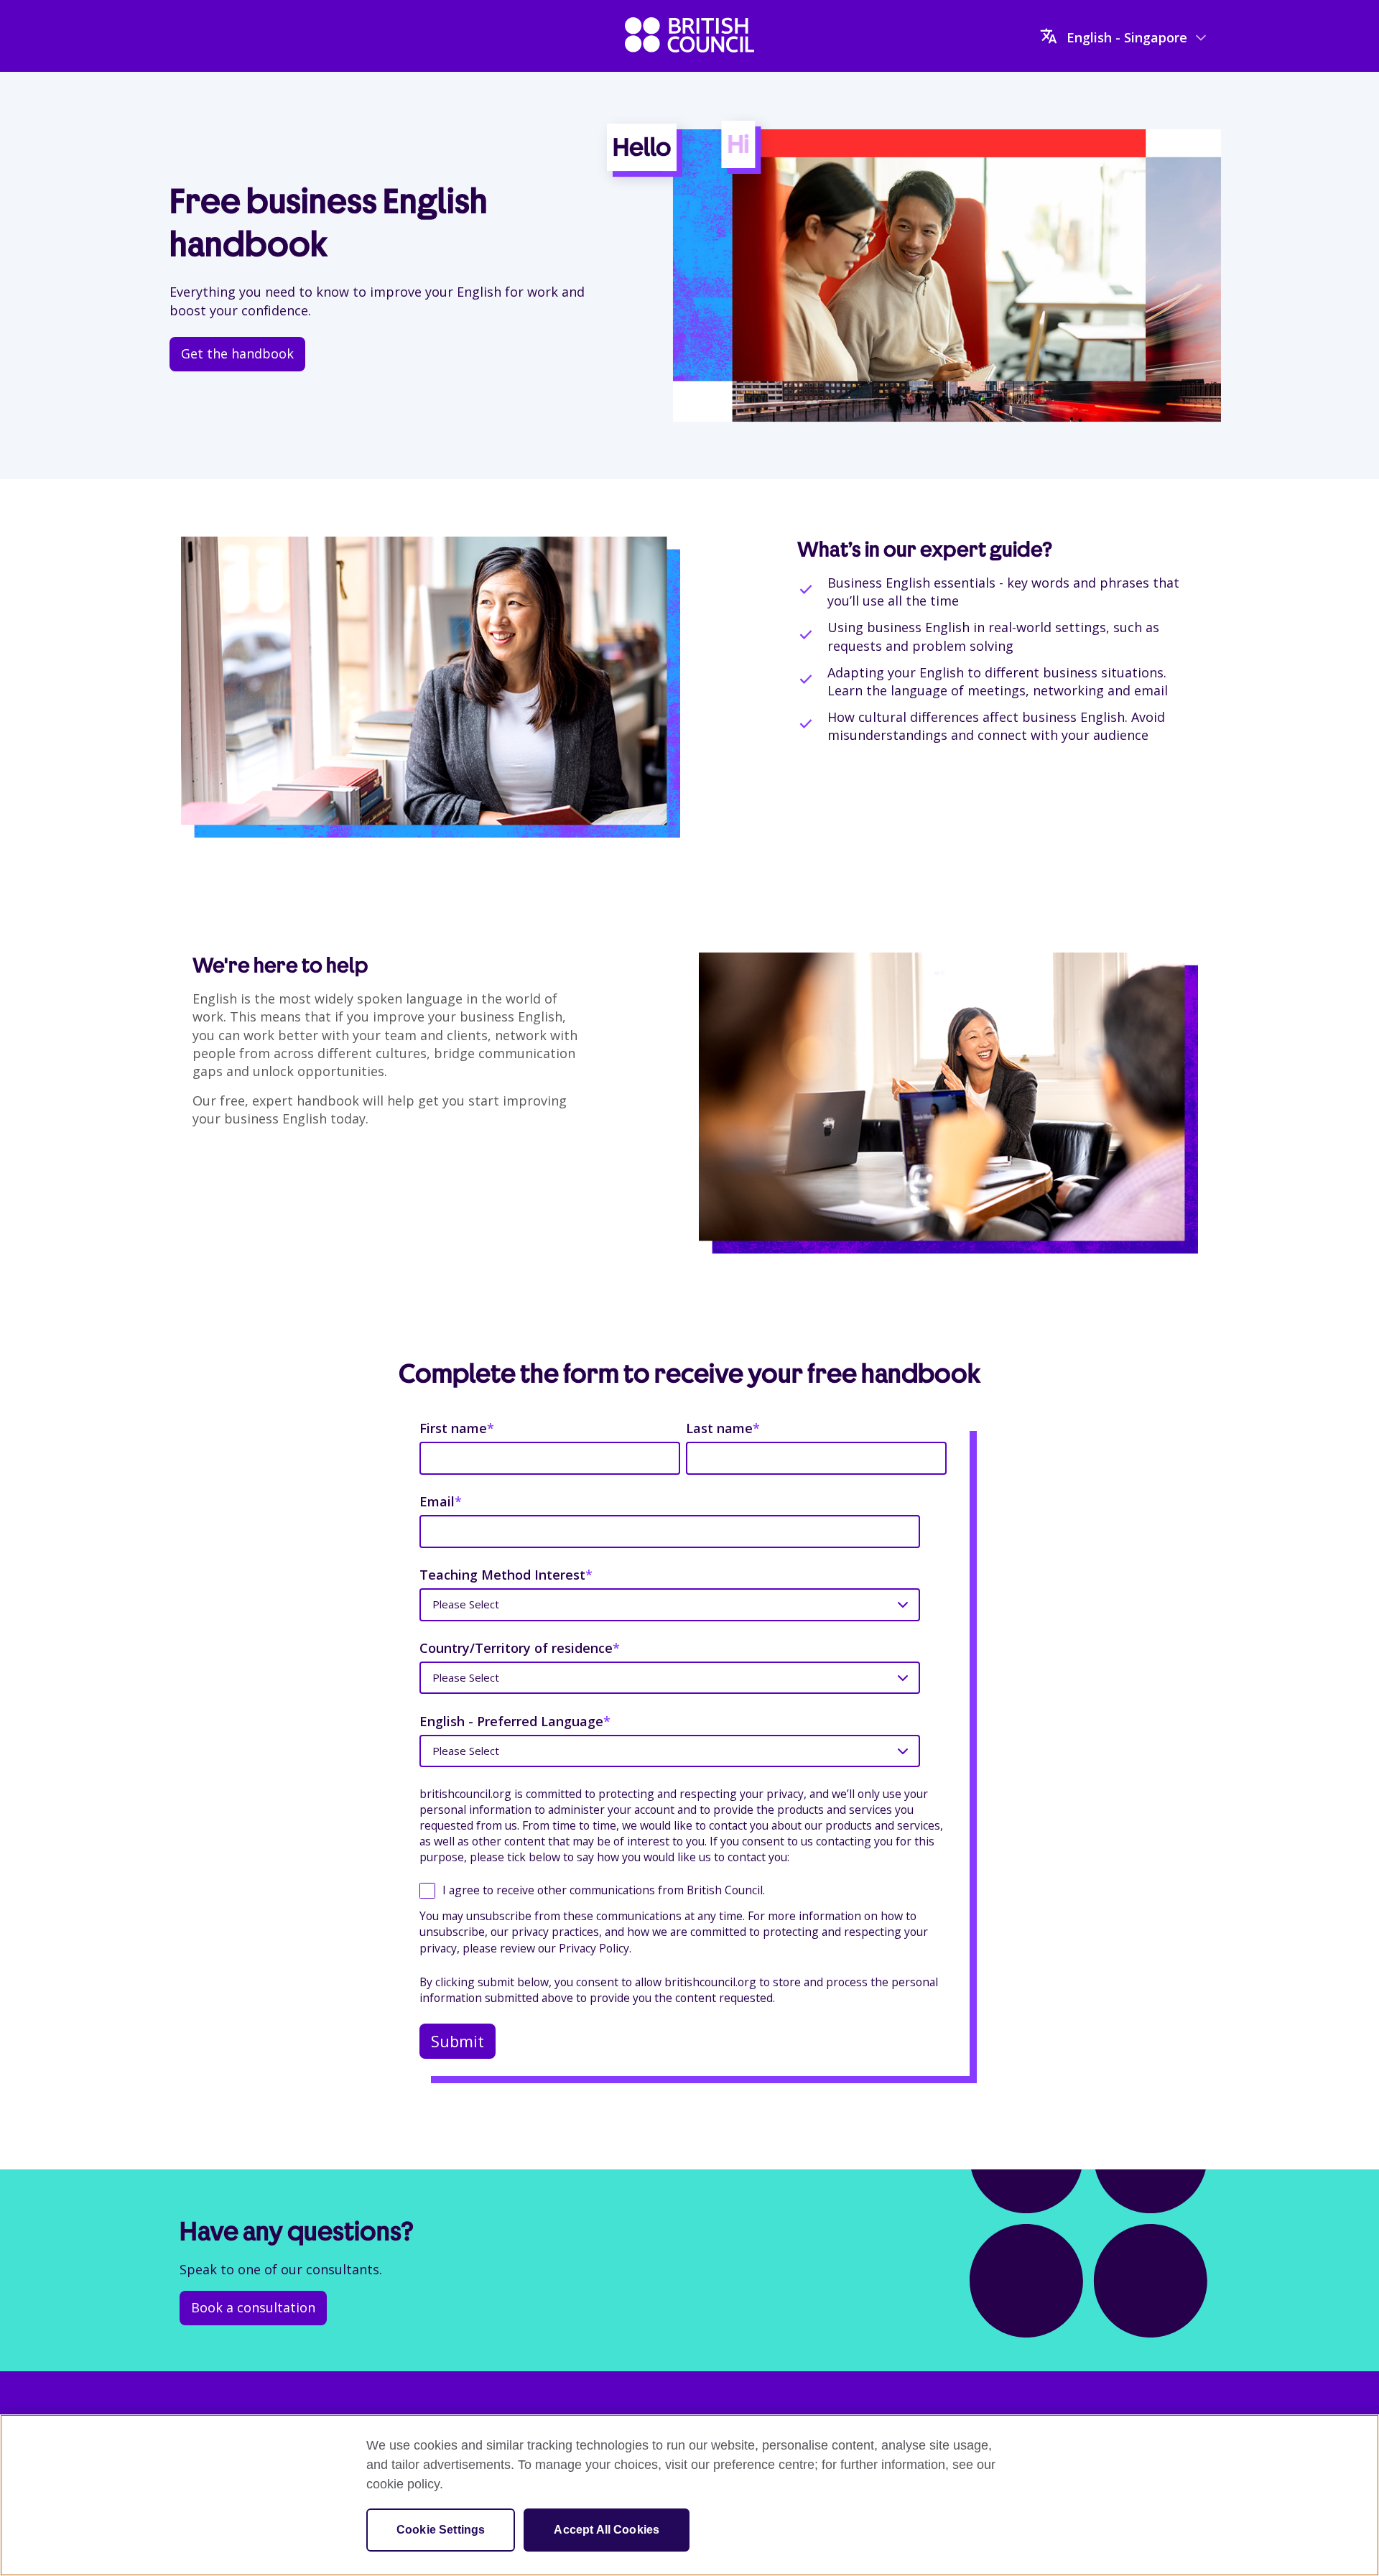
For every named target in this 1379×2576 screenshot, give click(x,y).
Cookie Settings (441, 2530)
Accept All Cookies (607, 2530)
